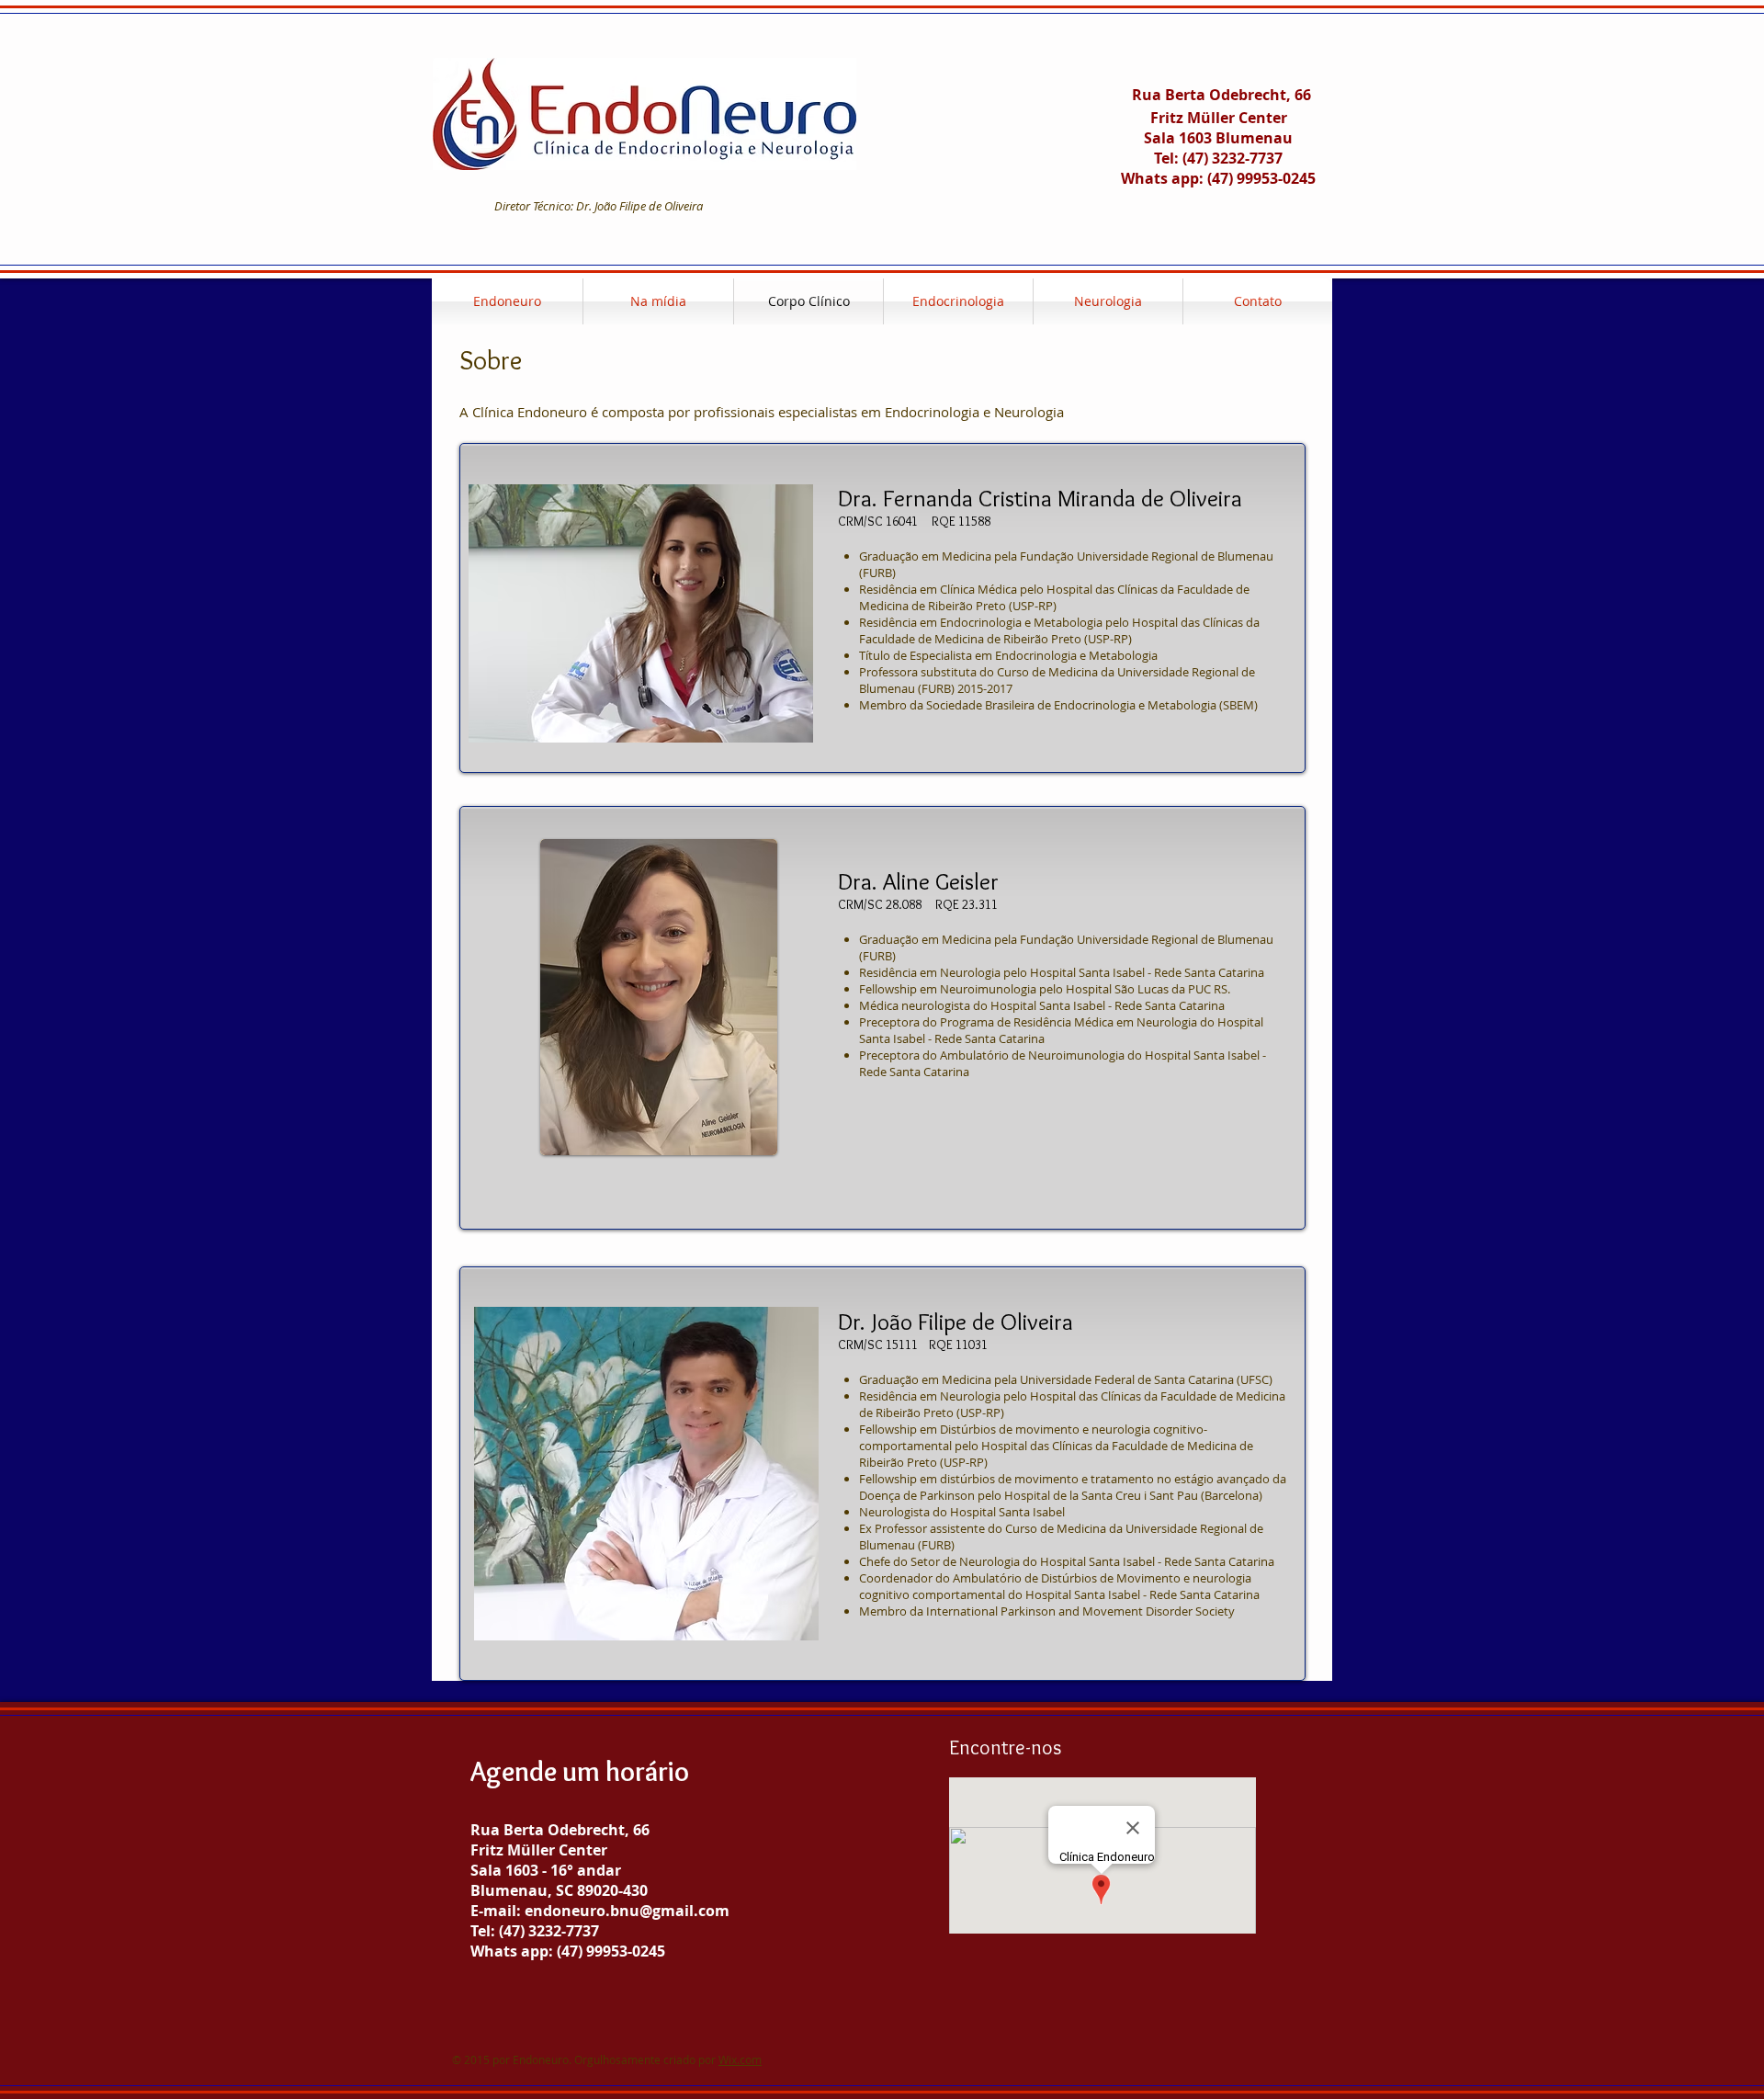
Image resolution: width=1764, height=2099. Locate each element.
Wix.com (740, 2059)
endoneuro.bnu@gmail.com (627, 1911)
